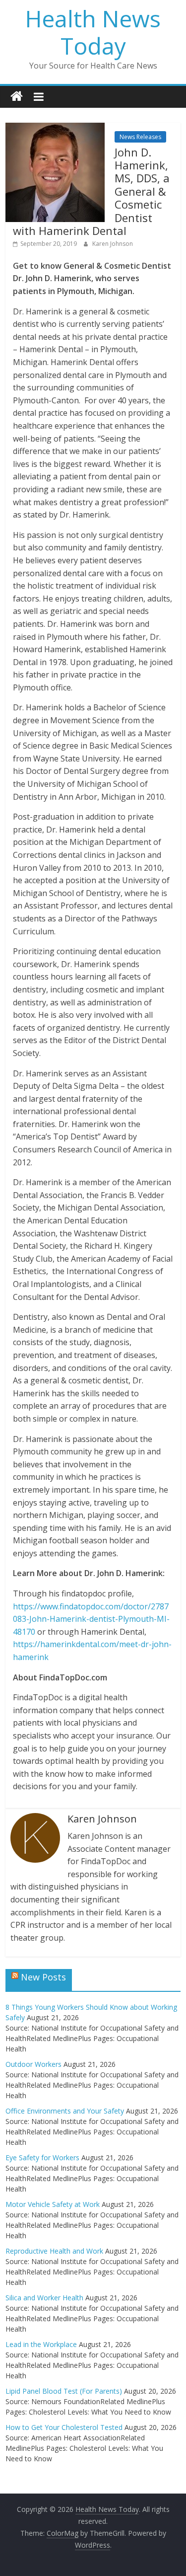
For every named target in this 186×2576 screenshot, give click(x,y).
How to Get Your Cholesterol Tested (64, 2427)
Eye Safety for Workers (42, 2158)
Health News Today (93, 32)
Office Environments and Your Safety (65, 2111)
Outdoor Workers (33, 2064)
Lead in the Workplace (41, 2344)
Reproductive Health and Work (54, 2251)
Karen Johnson (113, 244)
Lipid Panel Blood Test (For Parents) (64, 2391)
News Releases (140, 137)
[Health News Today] (17, 97)
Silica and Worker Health (44, 2298)
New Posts (43, 1977)
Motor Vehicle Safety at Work (53, 2204)
